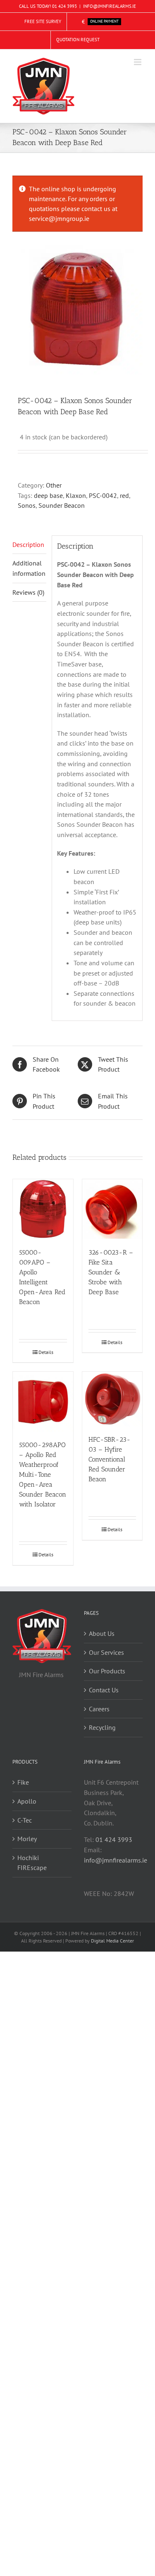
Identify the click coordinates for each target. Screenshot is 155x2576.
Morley (27, 1839)
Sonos (27, 505)
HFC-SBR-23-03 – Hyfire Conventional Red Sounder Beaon (110, 1459)
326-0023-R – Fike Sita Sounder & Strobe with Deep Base (111, 1272)
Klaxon (76, 495)
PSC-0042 (103, 495)
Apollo (27, 1801)
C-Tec (25, 1820)
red (124, 495)
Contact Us (104, 1690)
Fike (23, 1782)
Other (54, 485)
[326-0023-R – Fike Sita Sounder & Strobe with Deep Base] (112, 1209)
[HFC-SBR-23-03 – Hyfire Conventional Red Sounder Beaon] (112, 1399)
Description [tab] (28, 544)
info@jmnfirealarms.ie (116, 1860)
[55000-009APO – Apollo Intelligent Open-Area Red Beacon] (43, 1209)
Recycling (102, 1727)
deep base (48, 495)
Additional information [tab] (29, 568)
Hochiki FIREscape (32, 1863)
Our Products (107, 1671)
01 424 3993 (64, 6)
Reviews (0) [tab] (28, 592)
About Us (102, 1633)
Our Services (106, 1652)
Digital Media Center (112, 1941)
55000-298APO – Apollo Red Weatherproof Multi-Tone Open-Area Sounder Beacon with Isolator (43, 1475)
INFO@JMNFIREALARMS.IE (110, 6)
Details (46, 1352)
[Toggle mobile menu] (138, 62)
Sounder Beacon (62, 505)
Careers (99, 1709)
